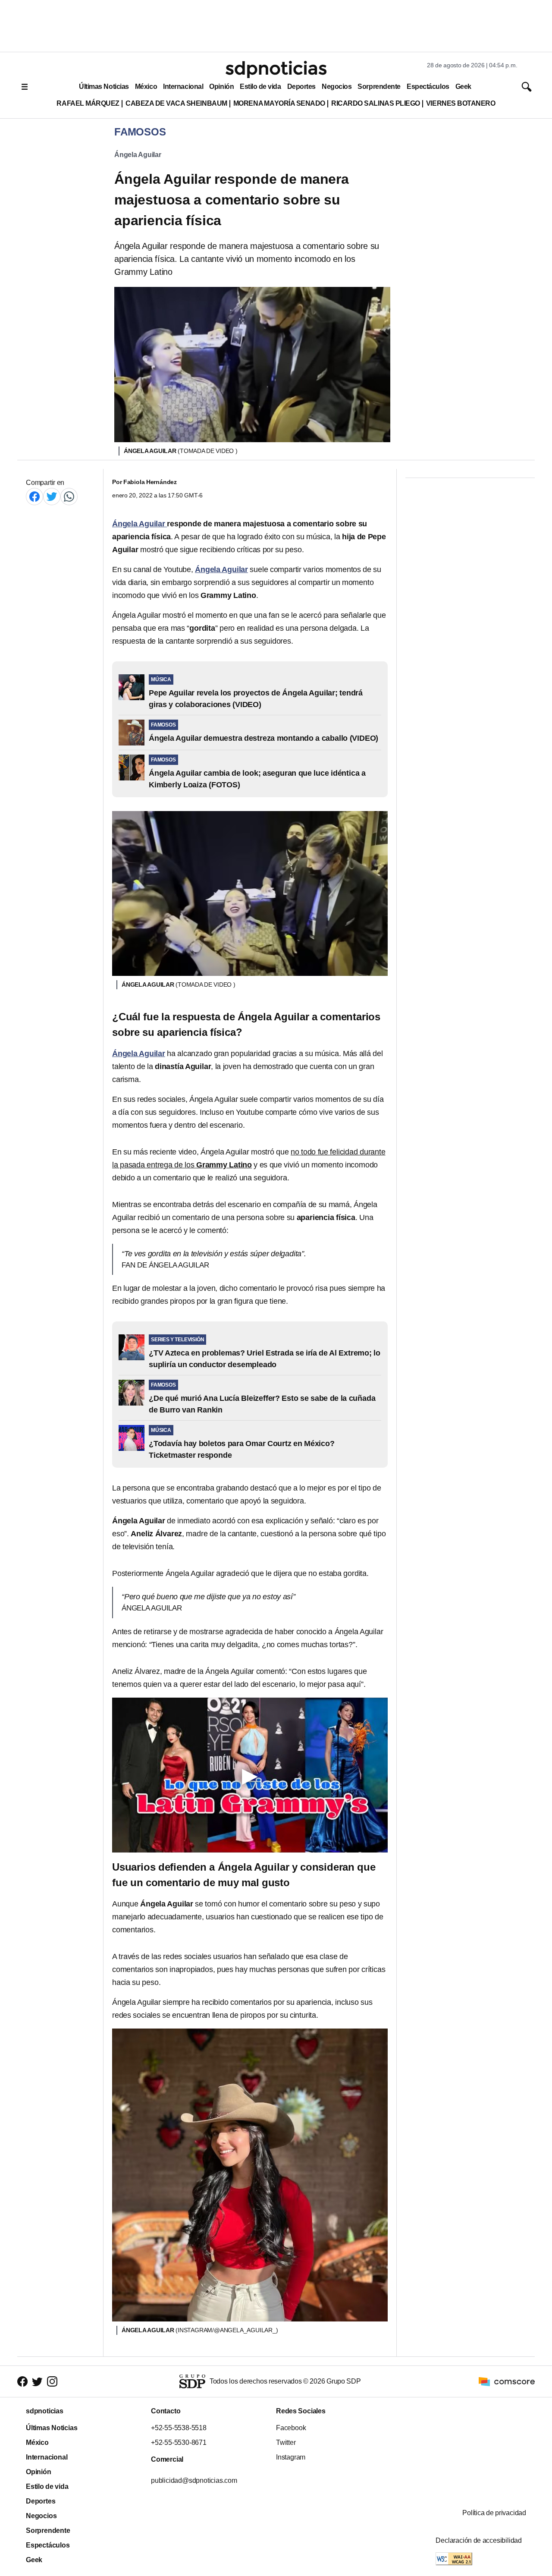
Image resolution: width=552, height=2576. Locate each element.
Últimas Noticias (104, 86)
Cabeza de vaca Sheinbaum (176, 103)
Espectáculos (428, 86)
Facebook (291, 2428)
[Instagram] (52, 2382)
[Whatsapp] (69, 496)
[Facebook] (34, 496)
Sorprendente (379, 86)
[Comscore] (507, 2381)
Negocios (337, 86)
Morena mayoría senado (279, 103)
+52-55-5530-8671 (179, 2442)
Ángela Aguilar (138, 155)
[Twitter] (52, 496)
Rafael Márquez (88, 103)
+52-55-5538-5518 (179, 2428)
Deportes (301, 86)
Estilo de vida (260, 86)
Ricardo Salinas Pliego (376, 103)
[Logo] (276, 69)
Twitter (286, 2442)
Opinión (221, 86)
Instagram (291, 2457)
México (146, 86)
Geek (463, 86)
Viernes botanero (461, 103)
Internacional (183, 86)
